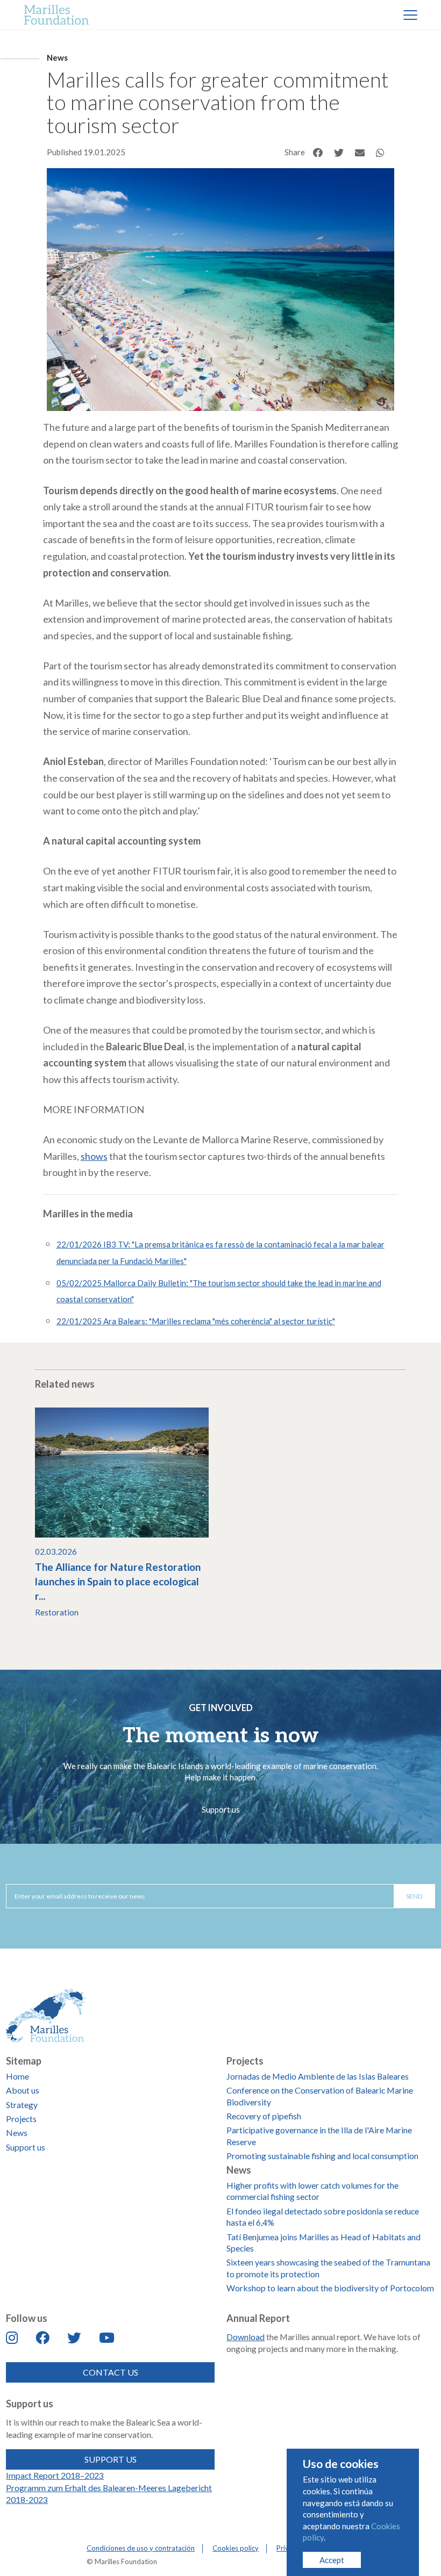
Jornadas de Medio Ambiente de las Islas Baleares (318, 2076)
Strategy (22, 2105)
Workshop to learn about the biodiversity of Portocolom (330, 2288)
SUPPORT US (111, 2459)
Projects (21, 2119)
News (57, 57)
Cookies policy (236, 2548)
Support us (221, 1809)
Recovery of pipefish (264, 2116)
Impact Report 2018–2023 (55, 2475)
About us (23, 2090)
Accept (332, 2560)
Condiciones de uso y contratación (141, 2548)
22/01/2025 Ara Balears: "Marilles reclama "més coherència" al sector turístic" (196, 1321)
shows (94, 1156)
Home (17, 2076)
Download (246, 2337)
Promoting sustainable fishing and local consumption (322, 2156)
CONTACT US (111, 2372)
